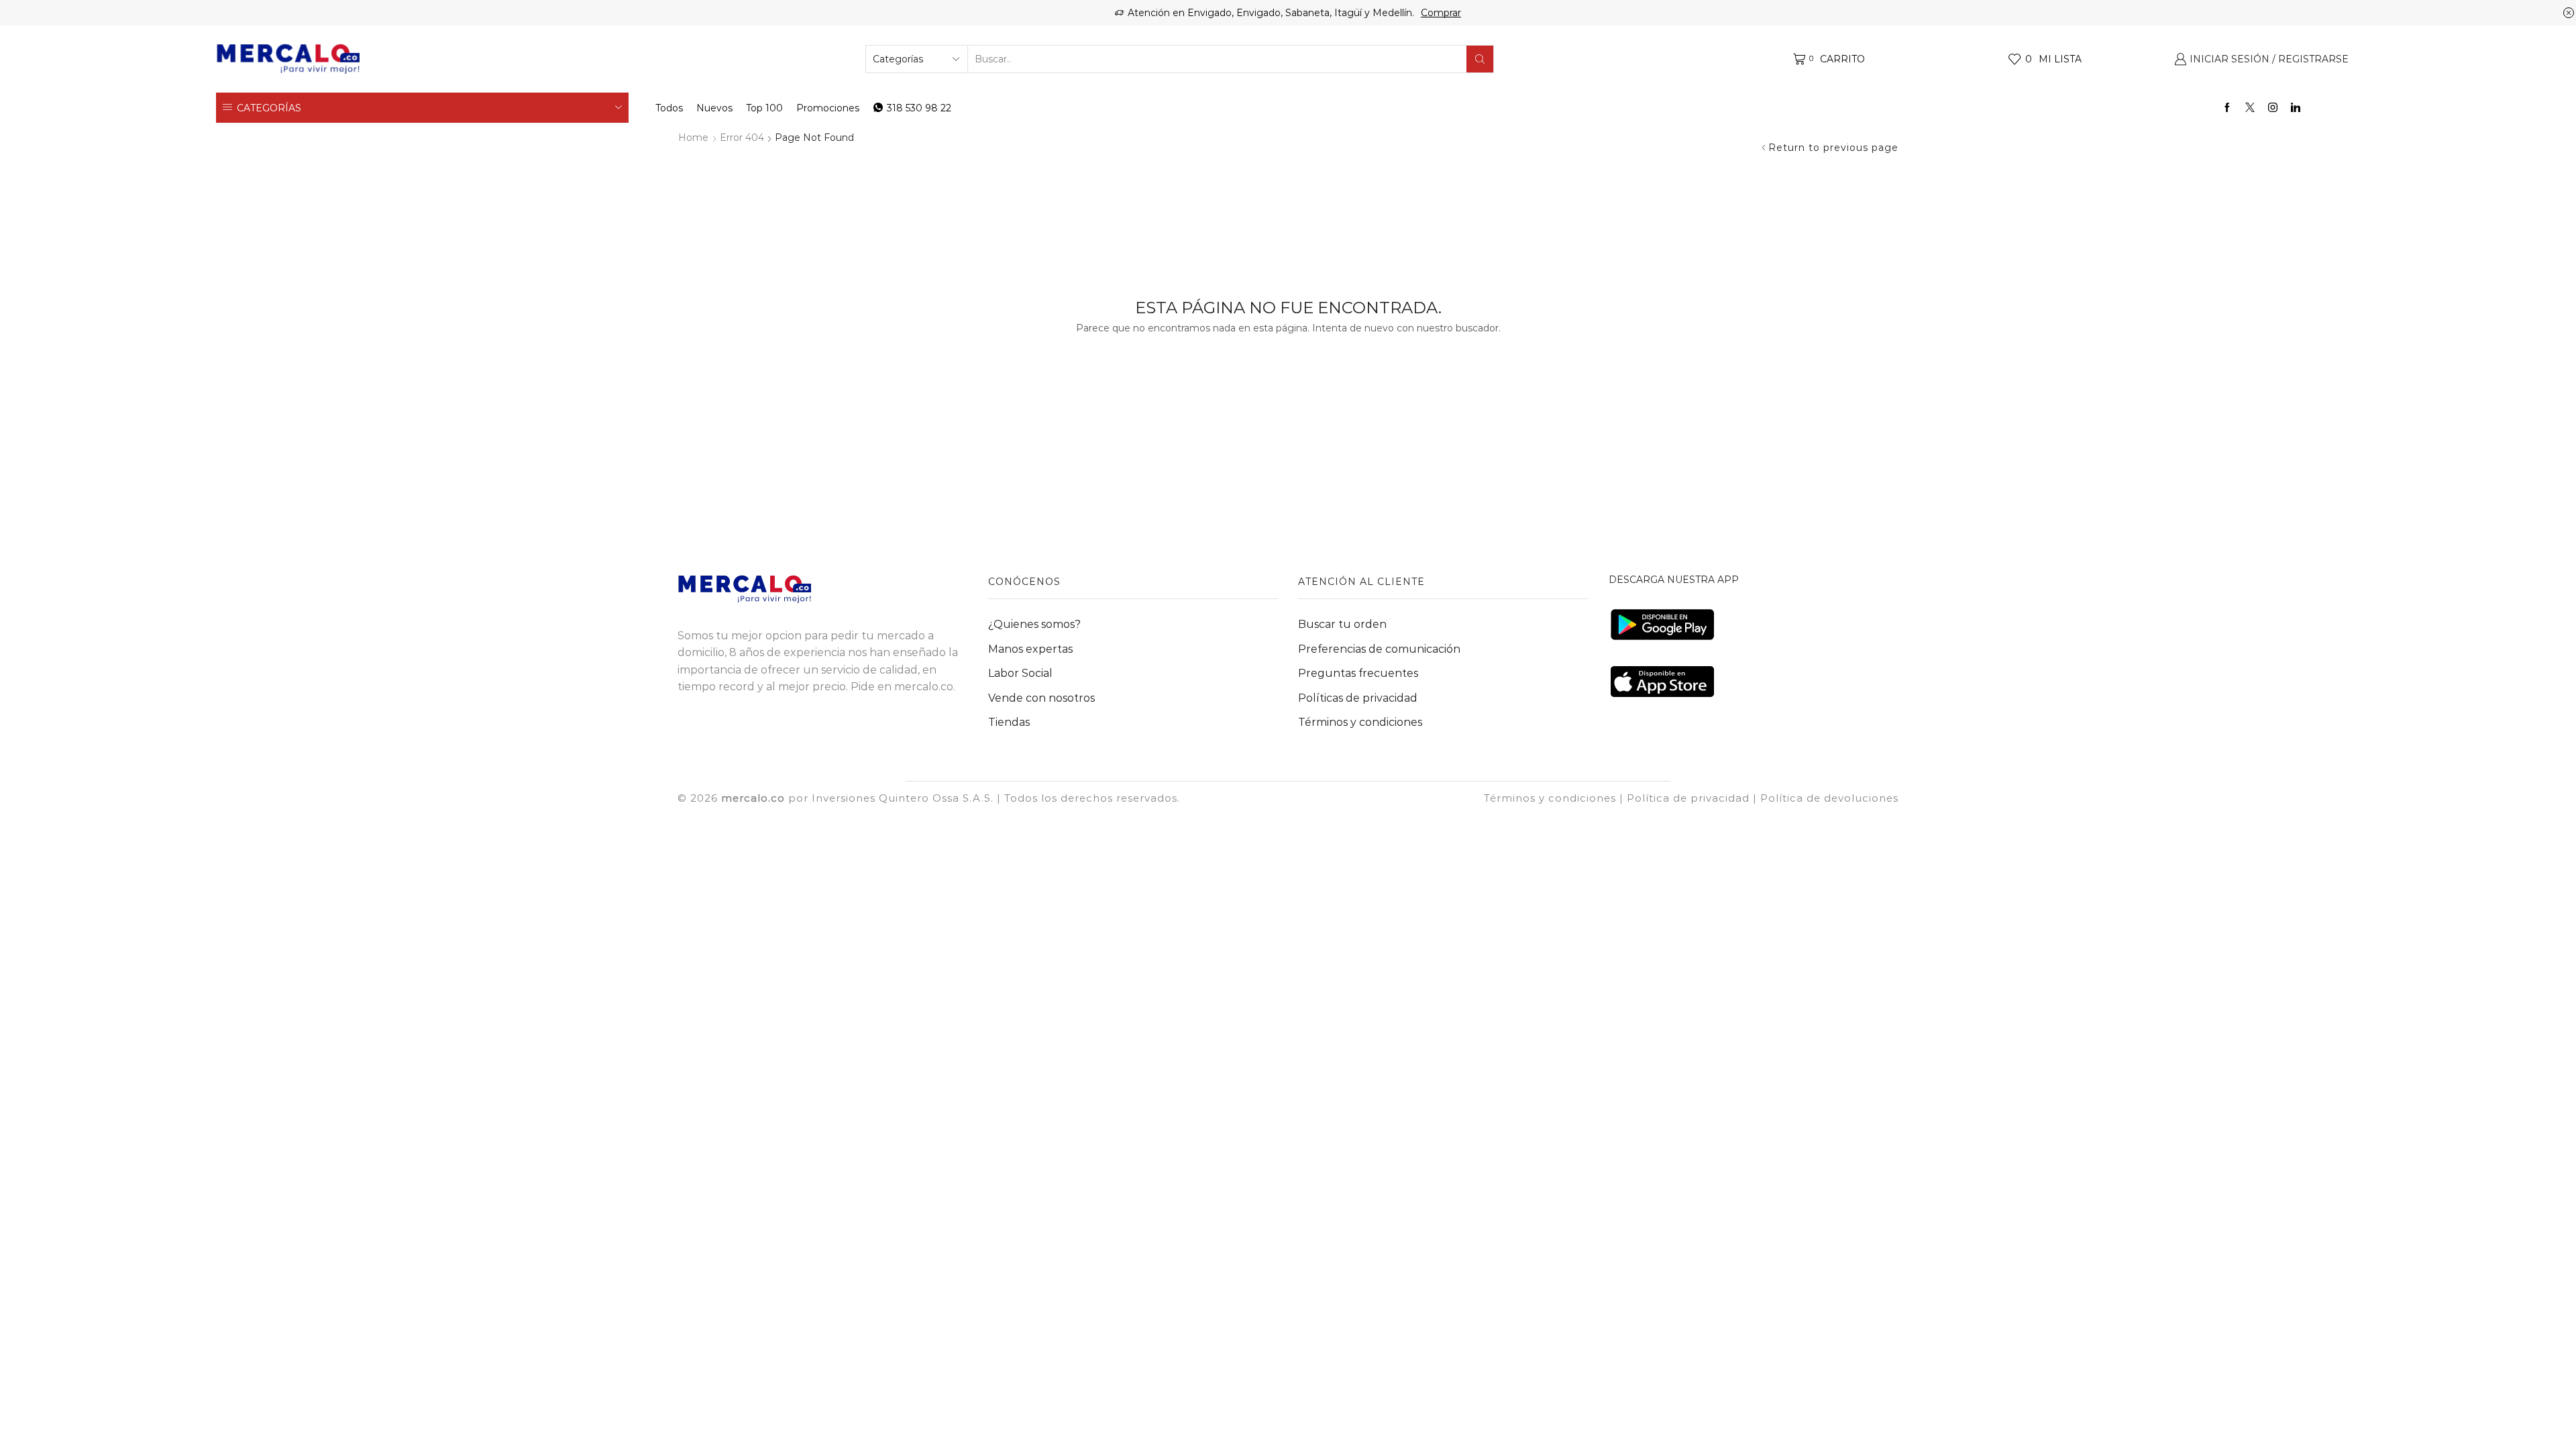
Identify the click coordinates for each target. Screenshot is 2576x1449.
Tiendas (1009, 722)
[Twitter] (2250, 108)
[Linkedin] (2296, 108)
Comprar (1441, 13)
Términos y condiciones (1360, 722)
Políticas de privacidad (1358, 698)
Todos (669, 108)
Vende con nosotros (1041, 698)
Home (693, 138)
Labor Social (1020, 673)
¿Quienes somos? (1034, 624)
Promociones (828, 108)
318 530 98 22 (919, 108)
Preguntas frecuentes (1358, 673)
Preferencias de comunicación (1379, 649)
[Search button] (1480, 59)
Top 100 (764, 108)
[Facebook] (2227, 108)
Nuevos (714, 108)
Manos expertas (1030, 649)
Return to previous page (1833, 148)
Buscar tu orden (1342, 624)
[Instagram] (2273, 108)
